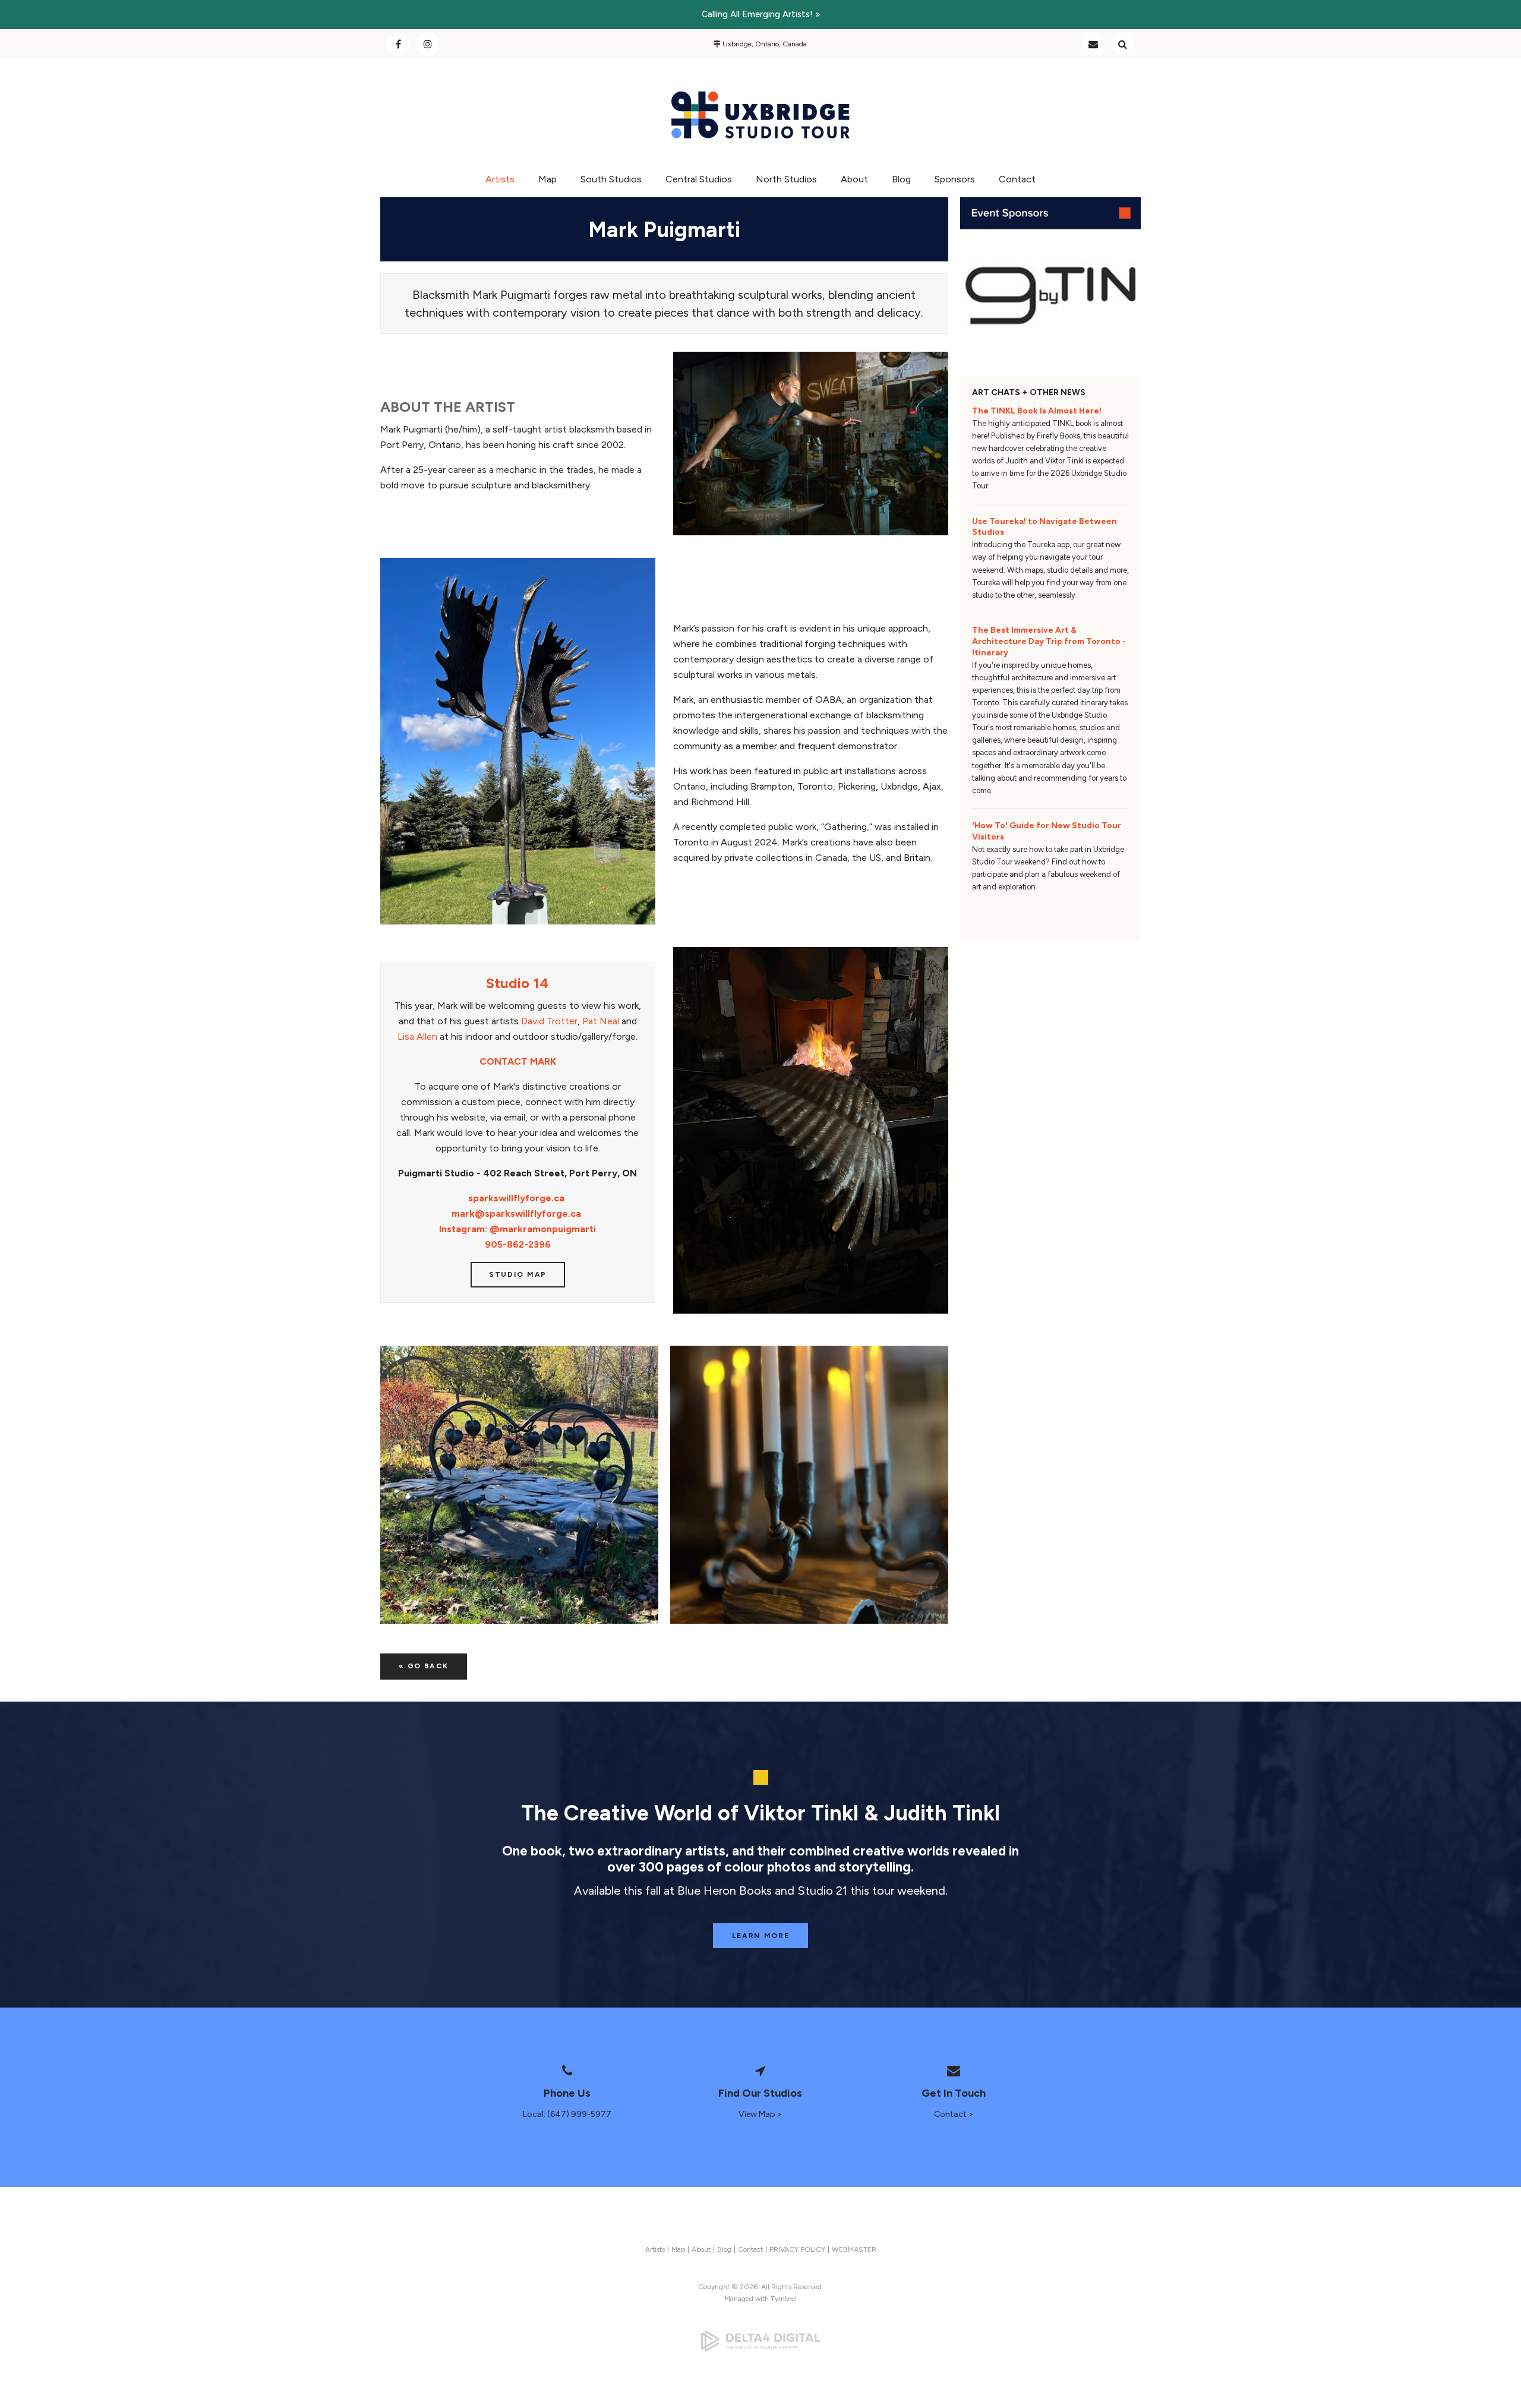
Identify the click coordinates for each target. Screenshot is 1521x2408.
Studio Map (518, 1274)
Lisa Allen (417, 1036)
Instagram (428, 44)
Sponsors (955, 179)
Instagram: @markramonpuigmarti (517, 1229)
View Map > (760, 2114)
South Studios (611, 179)
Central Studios (699, 179)
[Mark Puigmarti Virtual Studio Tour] (811, 532)
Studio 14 (517, 983)
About (854, 179)
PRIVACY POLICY (797, 2249)
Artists (500, 179)
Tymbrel (784, 2299)
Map (548, 179)
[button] (519, 1485)
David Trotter (549, 1021)
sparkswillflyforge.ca (516, 1198)
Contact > (954, 2114)
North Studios (786, 179)
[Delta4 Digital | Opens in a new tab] (760, 2341)
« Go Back (423, 1666)
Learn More (761, 1936)
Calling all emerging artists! (757, 14)
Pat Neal (601, 1021)
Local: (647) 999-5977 (567, 2114)
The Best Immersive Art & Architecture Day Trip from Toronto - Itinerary (1049, 641)
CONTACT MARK (518, 1061)
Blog (901, 179)
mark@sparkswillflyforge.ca (516, 1214)
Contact (1093, 44)
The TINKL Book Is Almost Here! (1037, 411)
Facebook (398, 44)
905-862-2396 (518, 1244)
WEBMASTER (854, 2249)
